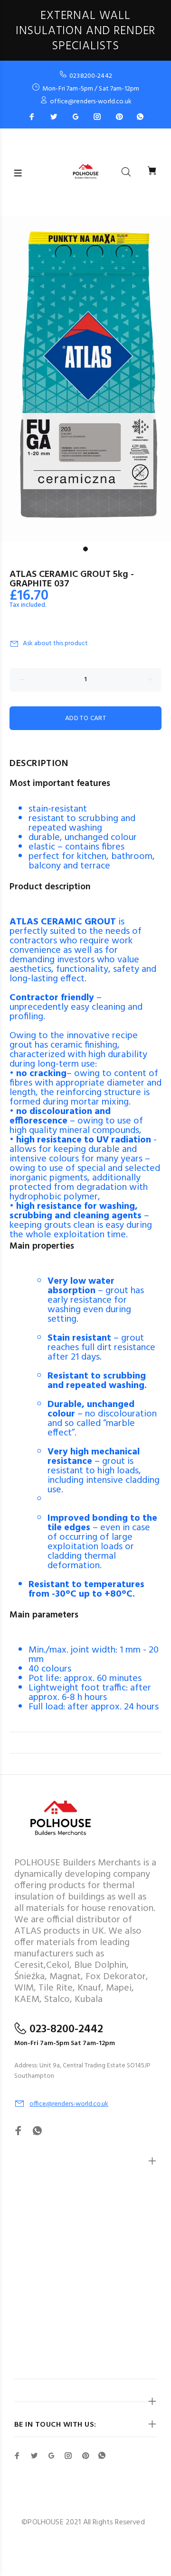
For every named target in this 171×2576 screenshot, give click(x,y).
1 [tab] (85, 549)
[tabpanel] (85, 379)
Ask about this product (55, 644)
